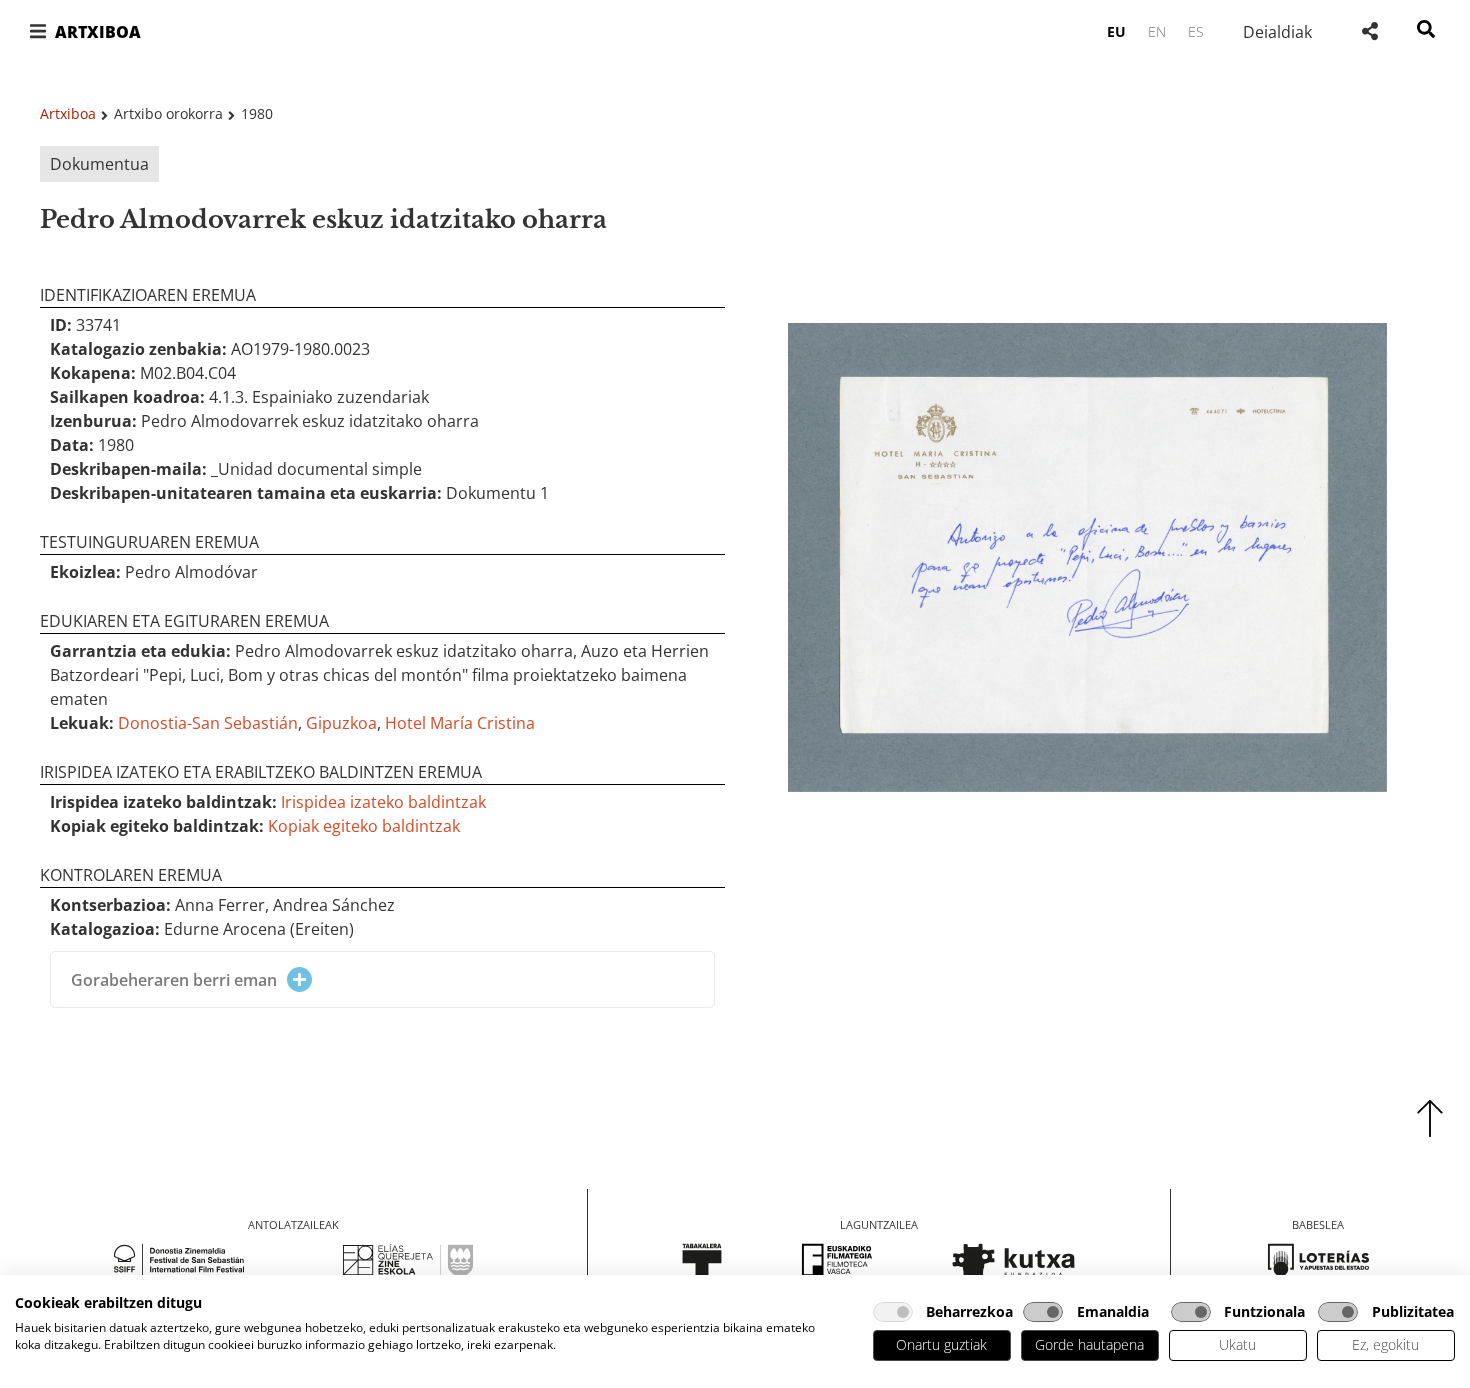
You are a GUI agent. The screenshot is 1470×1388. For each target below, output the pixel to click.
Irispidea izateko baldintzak (383, 802)
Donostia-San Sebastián (208, 723)
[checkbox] (893, 1312)
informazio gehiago (359, 1344)
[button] (37, 31)
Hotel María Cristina (460, 723)
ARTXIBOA (98, 32)
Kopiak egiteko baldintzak (364, 826)
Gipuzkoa (341, 723)
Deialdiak (1277, 32)
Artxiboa (68, 113)
